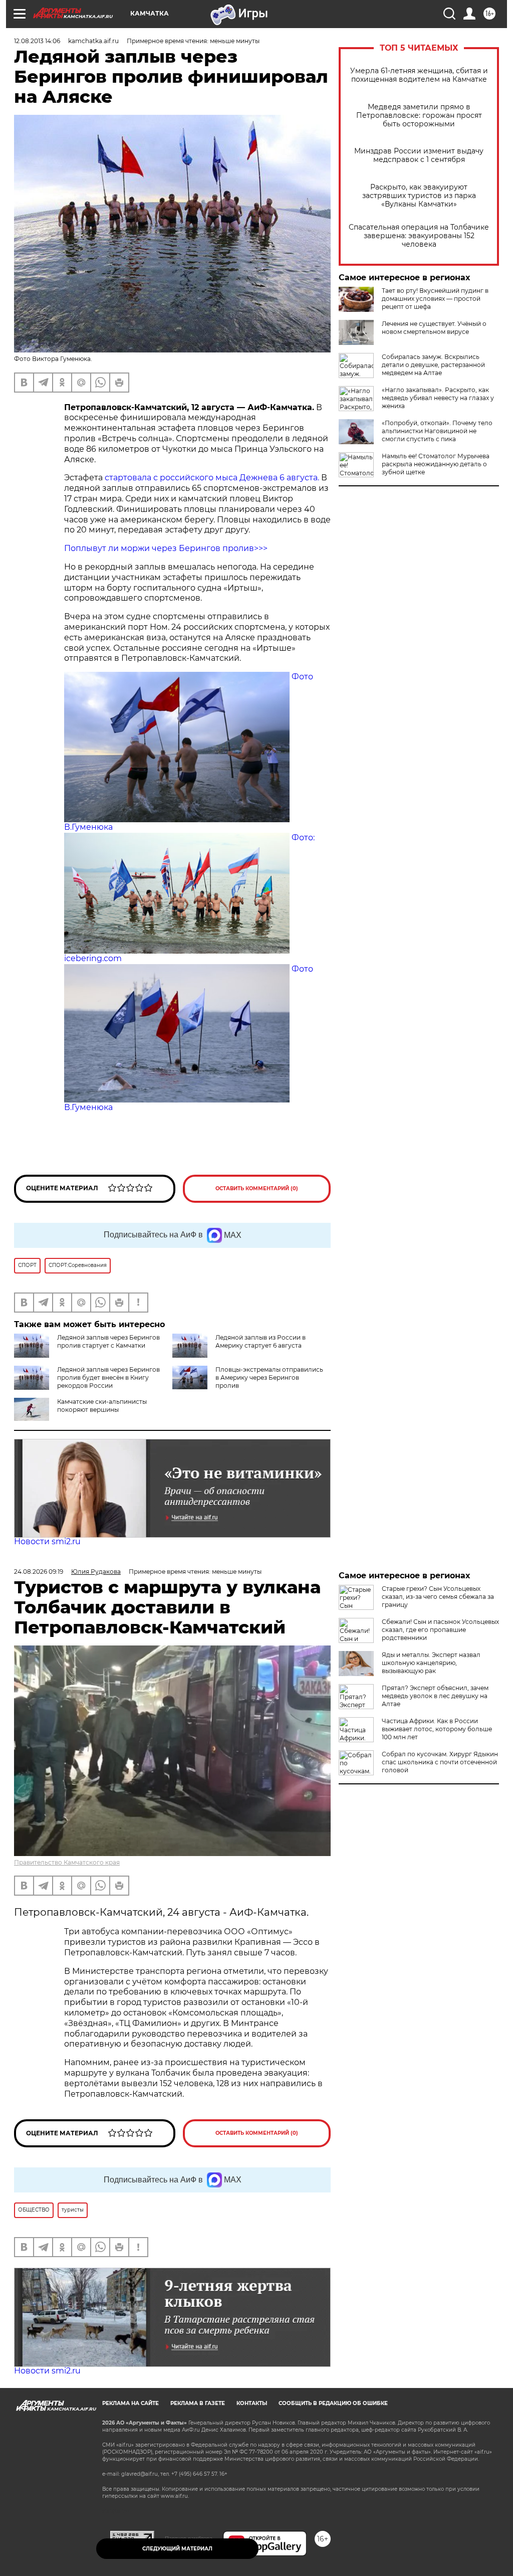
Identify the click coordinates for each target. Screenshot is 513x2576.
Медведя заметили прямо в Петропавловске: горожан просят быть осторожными (419, 116)
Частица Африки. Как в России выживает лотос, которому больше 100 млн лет (437, 1729)
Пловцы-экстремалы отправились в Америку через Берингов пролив (269, 1377)
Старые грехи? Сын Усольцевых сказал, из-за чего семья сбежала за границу (438, 1597)
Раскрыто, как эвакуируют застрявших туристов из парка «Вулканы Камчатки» (419, 196)
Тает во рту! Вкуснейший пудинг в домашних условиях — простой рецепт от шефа (435, 299)
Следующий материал (177, 2549)
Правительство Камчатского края (67, 1862)
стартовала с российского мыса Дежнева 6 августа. (212, 478)
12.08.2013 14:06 (37, 41)
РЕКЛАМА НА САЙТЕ (131, 2403)
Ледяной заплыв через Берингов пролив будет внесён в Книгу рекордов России (108, 1377)
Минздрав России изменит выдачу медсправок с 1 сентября (419, 155)
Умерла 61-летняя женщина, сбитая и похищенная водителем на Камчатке (419, 75)
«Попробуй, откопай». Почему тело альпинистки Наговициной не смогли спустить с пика (437, 431)
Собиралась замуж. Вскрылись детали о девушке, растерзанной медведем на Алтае (433, 365)
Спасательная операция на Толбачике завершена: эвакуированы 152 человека (419, 236)
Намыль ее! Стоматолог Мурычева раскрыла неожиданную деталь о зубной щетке (436, 464)
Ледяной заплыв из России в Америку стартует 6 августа (261, 1341)
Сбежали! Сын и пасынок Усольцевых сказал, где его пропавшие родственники (440, 1630)
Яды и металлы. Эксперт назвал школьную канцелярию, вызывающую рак (431, 1663)
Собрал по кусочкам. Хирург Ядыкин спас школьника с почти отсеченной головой (440, 1762)
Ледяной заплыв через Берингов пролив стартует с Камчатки (108, 1341)
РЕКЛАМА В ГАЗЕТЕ (198, 2403)
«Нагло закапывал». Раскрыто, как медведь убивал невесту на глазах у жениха (438, 398)
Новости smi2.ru (47, 1541)
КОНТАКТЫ (252, 2403)
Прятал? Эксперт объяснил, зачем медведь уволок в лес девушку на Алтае (435, 1696)
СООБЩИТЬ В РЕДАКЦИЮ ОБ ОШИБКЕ (333, 2403)
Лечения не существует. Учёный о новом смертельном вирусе (434, 328)
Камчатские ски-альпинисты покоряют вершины (102, 1406)
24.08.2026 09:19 (39, 1572)
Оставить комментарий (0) (257, 1188)
